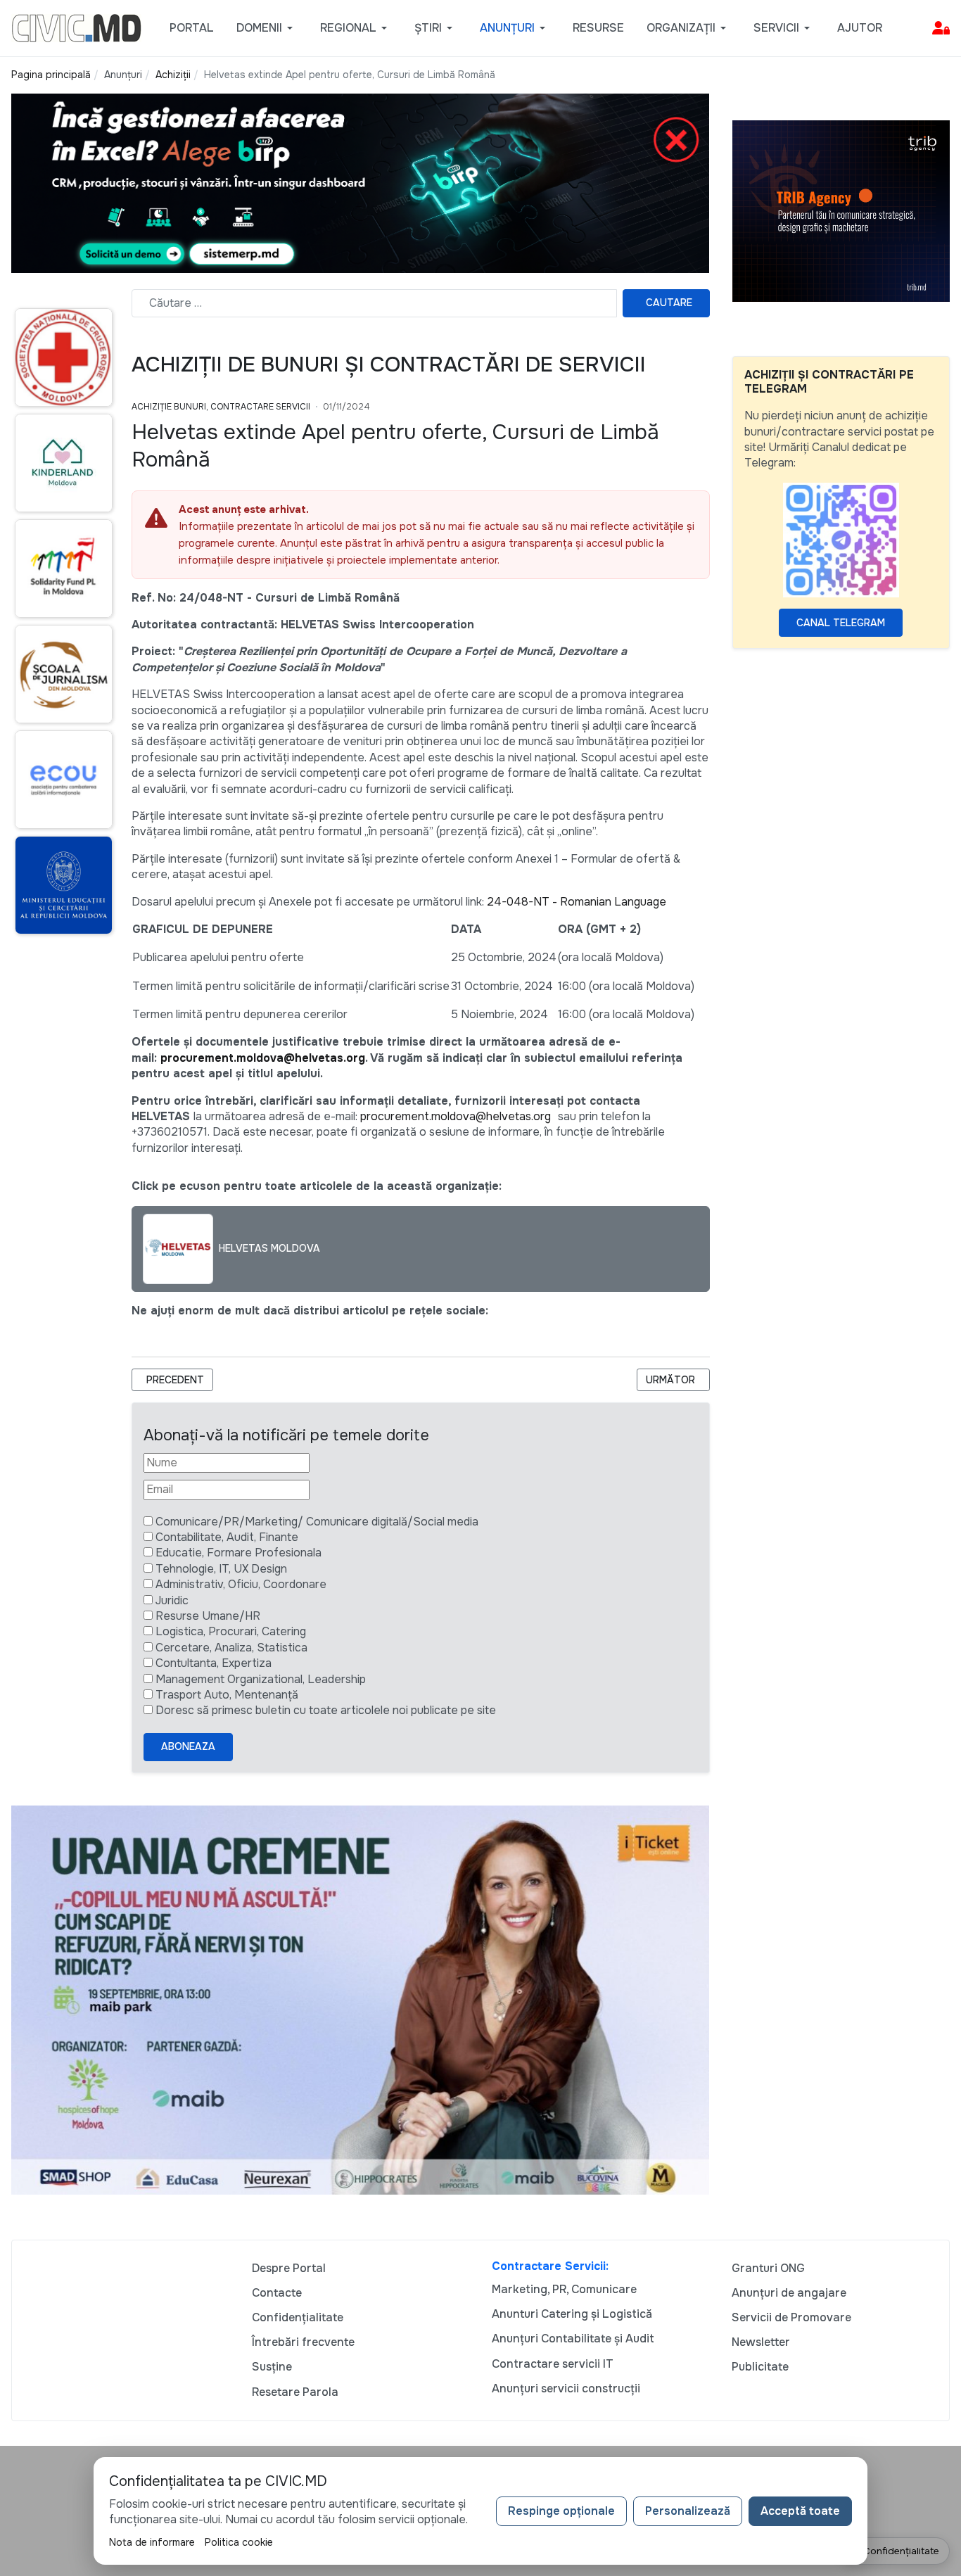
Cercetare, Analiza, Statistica (231, 1648)
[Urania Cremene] (360, 1999)
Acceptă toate (800, 2511)
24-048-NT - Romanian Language (577, 902)
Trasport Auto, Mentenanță (227, 1695)
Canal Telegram (841, 623)
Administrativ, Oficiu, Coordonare (241, 1584)
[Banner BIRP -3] (360, 183)
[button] (267, 28)
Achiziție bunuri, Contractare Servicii (221, 407)
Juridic (172, 1600)
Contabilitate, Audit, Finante (227, 1537)
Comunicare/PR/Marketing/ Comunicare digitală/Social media (317, 1522)
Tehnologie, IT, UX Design (221, 1569)
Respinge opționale (561, 2511)
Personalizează (688, 2511)
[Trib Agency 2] (841, 210)
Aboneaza (188, 1746)
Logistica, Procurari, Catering (231, 1631)
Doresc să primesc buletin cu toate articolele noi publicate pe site (326, 1710)
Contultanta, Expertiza (214, 1663)
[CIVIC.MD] (76, 27)
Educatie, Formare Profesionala (238, 1553)
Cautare (669, 303)
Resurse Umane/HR (208, 1616)
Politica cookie (239, 2542)
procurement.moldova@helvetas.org (263, 1058)
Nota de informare (152, 2542)
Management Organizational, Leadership (261, 1679)
